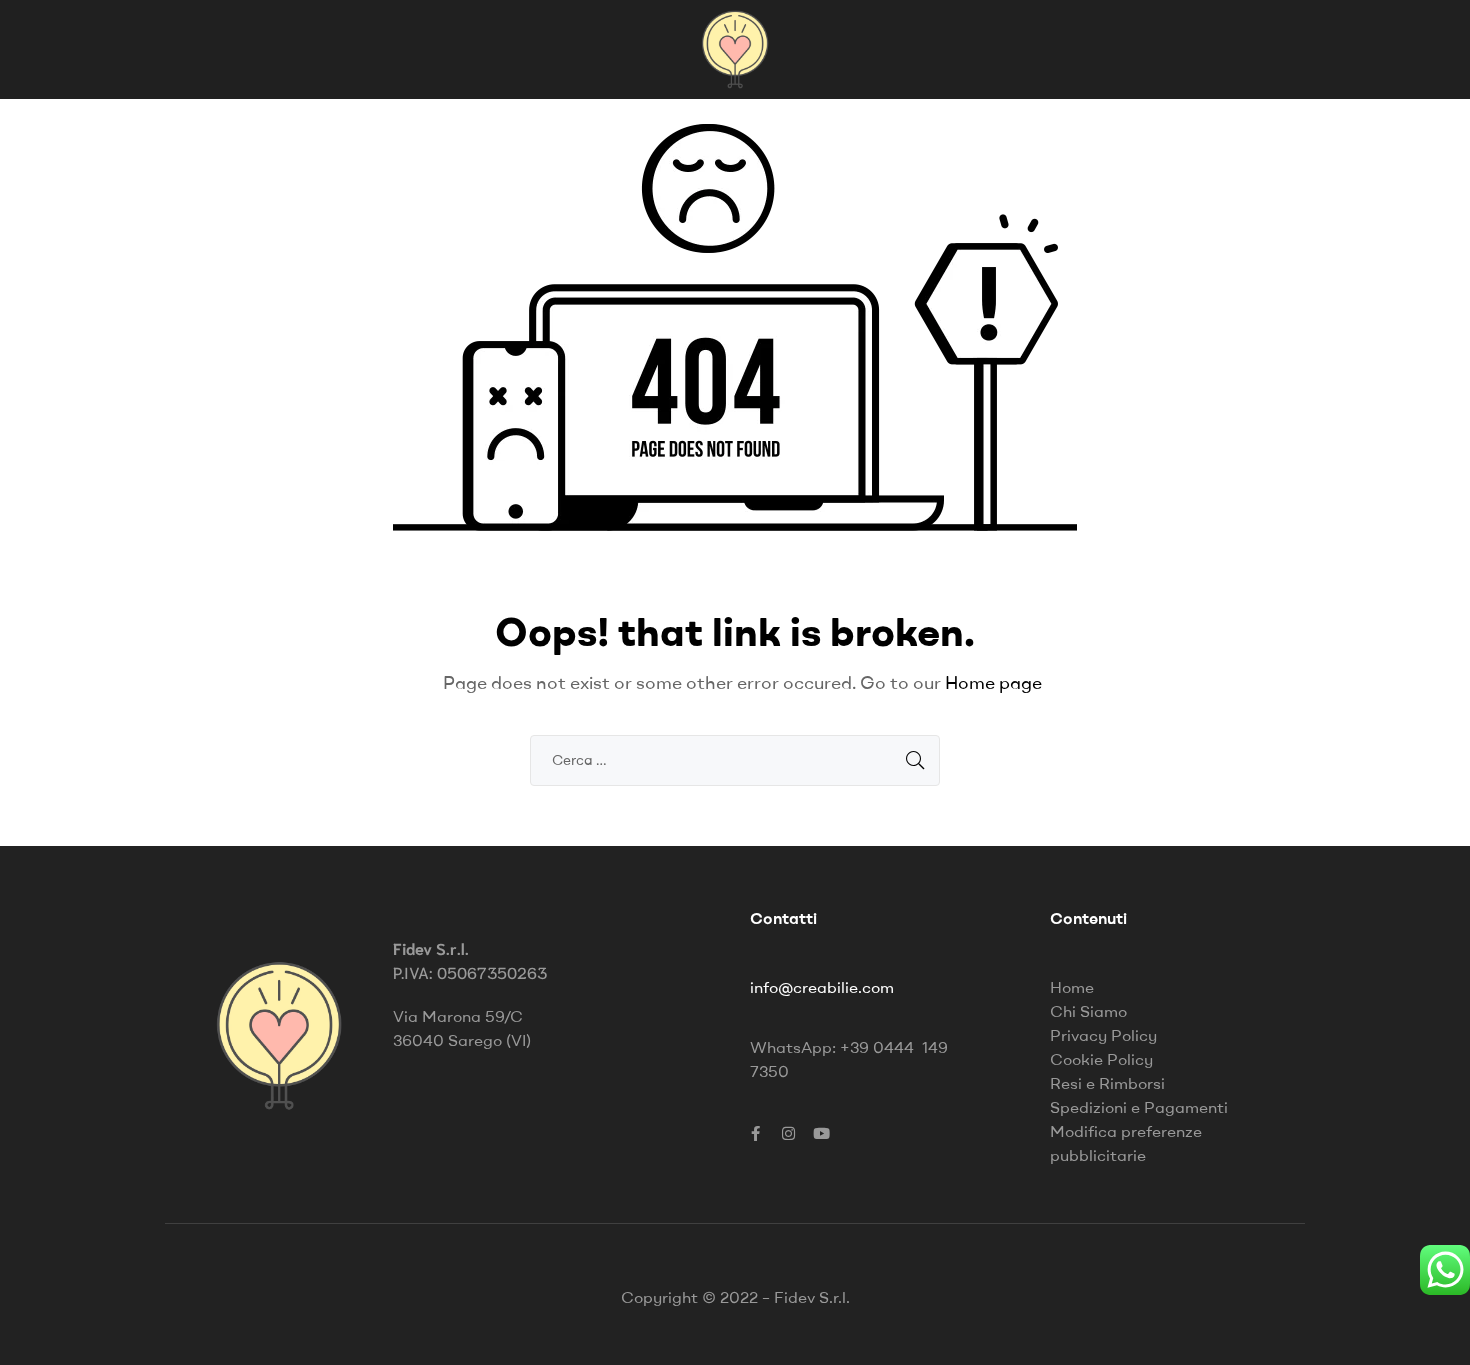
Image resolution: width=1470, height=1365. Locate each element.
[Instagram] (788, 1134)
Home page (993, 682)
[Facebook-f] (755, 1134)
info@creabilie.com (822, 987)
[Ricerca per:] (735, 759)
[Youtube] (821, 1134)
